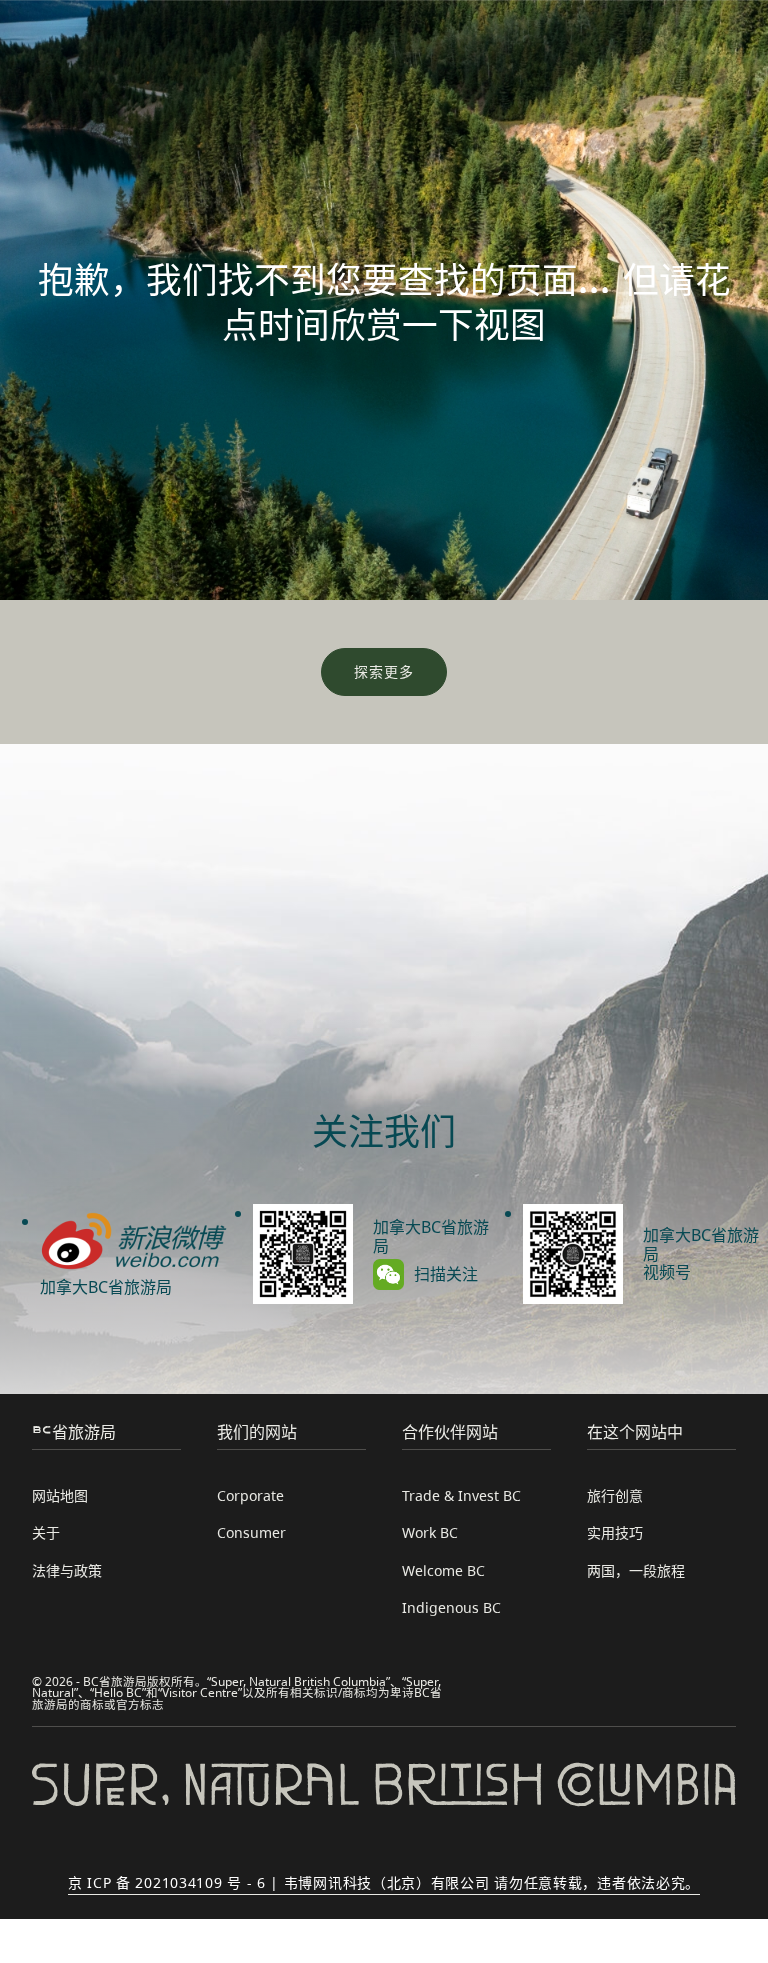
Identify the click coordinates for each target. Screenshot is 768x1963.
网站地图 (60, 1495)
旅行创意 (615, 1495)
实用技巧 (615, 1532)
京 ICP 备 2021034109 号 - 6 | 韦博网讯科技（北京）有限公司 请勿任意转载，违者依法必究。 (384, 1882)
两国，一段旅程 (636, 1570)
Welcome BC (443, 1570)
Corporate (250, 1495)
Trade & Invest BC (461, 1495)
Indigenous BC (451, 1607)
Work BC (430, 1532)
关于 (46, 1532)
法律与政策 (67, 1570)
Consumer (251, 1532)
